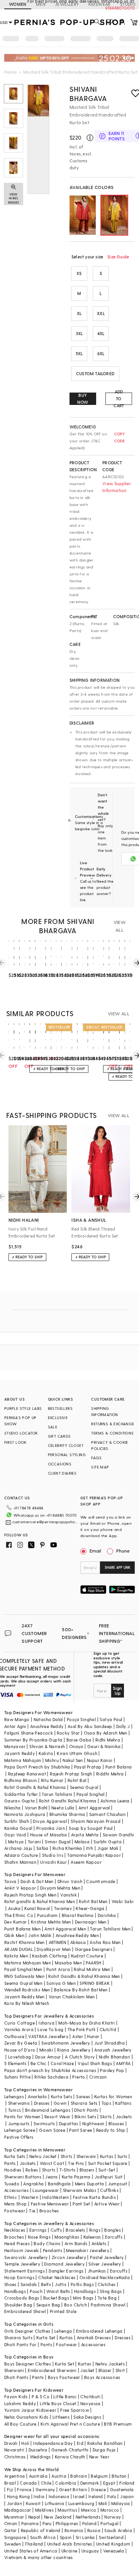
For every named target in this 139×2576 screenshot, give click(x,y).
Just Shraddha (109, 2043)
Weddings (40, 2457)
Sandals (29, 2284)
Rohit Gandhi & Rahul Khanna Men (84, 1976)
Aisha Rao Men (105, 1942)
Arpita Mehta (85, 1835)
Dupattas (69, 2123)
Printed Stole (63, 2311)
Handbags (15, 2291)
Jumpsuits (19, 2123)
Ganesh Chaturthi (70, 2450)
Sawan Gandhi (119, 1835)
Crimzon (98, 2077)
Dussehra (38, 2450)
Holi (25, 2443)
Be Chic (39, 2063)
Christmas (15, 2457)
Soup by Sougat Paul (91, 1828)
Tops (107, 2103)
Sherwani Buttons (23, 2177)
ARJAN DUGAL (19, 1949)
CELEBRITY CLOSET (66, 1445)
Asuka (14, 1908)
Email (95, 1551)
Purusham (47, 1915)
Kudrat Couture (87, 1956)
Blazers (87, 2170)
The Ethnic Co (19, 1915)
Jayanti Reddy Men (25, 1997)
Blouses (116, 2123)
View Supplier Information (117, 487)
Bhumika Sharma (67, 1814)
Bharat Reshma (78, 1915)
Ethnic (11, 2197)
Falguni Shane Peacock (29, 1733)
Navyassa (91, 2403)
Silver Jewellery (105, 2264)
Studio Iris (53, 1855)
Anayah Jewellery (113, 2050)
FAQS (96, 1458)
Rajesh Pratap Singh (71, 1774)
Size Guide (118, 257)
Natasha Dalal (48, 1719)
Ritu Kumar (52, 1780)
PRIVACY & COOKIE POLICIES (109, 1445)
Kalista (46, 1753)
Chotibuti (90, 2396)
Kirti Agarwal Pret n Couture (70, 2424)
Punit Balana (119, 1767)
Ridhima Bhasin (21, 1780)
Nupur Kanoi (100, 1760)
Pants (10, 2163)
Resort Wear (57, 2117)
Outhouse (14, 2036)
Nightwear (93, 2123)
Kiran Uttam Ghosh (77, 1753)
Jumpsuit (118, 2184)
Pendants (53, 2250)
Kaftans (123, 2103)
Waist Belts (58, 2291)
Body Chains (47, 2243)
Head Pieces (17, 2243)
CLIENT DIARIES (62, 1473)
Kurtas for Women (113, 2096)
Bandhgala (59, 2184)
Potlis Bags (82, 2284)
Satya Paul (111, 1719)
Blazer (105, 2370)
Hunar (93, 2036)
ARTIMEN (58, 1942)
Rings (95, 2230)
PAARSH (93, 1963)
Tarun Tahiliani (57, 1794)
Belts (46, 2284)
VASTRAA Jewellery (48, 2036)
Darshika (107, 1915)
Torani (34, 1842)
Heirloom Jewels (22, 2250)
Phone (123, 1551)
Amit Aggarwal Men (65, 1929)
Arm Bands (76, 2243)
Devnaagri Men (91, 1922)
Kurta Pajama (76, 2177)
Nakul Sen (73, 1760)
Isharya (47, 2023)
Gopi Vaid (15, 1835)
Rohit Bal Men (93, 1901)
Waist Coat (52, 2163)
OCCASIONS (60, 1464)
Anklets (99, 2243)
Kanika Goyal (18, 1828)
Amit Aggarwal (94, 1808)
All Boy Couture (20, 2424)
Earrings (38, 2230)
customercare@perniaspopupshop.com (45, 1522)
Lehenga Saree (20, 2130)
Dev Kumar (16, 1922)
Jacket (87, 2370)
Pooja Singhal (81, 1719)
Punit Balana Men (22, 1929)
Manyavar (15, 1746)
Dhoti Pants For (20, 2344)
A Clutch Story (80, 2057)
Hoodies (13, 2170)
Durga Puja (104, 2450)
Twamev (63, 1908)
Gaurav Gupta (20, 1801)
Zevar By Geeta (21, 2043)
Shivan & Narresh (47, 1746)
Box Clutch (75, 2305)
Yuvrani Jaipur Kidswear (30, 2410)
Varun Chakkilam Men (72, 1997)
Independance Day (53, 2443)
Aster (78, 2036)
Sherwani (86, 2156)
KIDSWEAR (100, 4)
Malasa (82, 1842)
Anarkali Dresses (94, 2337)
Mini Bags (83, 2298)
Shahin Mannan (20, 1862)
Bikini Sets (85, 2117)
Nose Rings (39, 2237)
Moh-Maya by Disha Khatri (87, 2023)
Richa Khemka (67, 1848)
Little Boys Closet (58, 2403)
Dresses (42, 2103)
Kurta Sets (62, 2096)
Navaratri (14, 2450)
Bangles (113, 2230)
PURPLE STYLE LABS (23, 1408)
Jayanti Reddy (19, 1753)
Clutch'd (108, 2029)
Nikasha (13, 1808)
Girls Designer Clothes (27, 2331)
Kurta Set (46, 2337)
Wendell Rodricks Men (27, 1990)
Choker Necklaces (57, 2277)
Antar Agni (15, 1726)
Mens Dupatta (90, 2184)
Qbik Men (14, 1935)
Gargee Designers (94, 1949)
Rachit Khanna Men (25, 1942)
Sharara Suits (18, 2337)
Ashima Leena (115, 1801)
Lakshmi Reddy (20, 2403)
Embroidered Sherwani (52, 2370)
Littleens (61, 2417)
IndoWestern (55, 2197)
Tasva (10, 1881)
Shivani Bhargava (88, 94)
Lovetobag (20, 2057)
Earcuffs (114, 2237)
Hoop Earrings (19, 2277)
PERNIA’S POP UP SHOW (20, 1421)
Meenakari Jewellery (88, 2250)
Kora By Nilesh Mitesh (27, 2003)
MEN (41, 4)
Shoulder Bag (18, 2305)
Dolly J (123, 1726)
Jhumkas (97, 2271)
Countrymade (101, 1881)
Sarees (83, 2096)
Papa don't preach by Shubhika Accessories (50, 2070)
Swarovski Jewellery (26, 2257)
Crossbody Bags (22, 2298)
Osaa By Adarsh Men (106, 1733)
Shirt (120, 2370)
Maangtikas (67, 2237)
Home (11, 72)
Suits (122, 2156)
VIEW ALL (120, 926)
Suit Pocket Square (108, 2163)
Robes (32, 2170)
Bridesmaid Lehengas (48, 2110)
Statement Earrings (25, 2271)
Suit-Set (107, 2170)
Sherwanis (19, 2103)
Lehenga (63, 2331)
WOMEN (18, 4)
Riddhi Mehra (110, 1774)
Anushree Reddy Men (77, 1935)
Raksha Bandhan (105, 2443)
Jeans (51, 2177)
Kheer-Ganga (90, 1908)
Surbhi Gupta (108, 1842)
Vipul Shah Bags (95, 2063)
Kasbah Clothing (49, 1956)
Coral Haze (62, 2063)
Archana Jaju (18, 1848)
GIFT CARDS (59, 1436)
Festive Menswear (50, 2204)
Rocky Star (68, 1733)
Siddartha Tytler (21, 1794)
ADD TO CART (119, 399)
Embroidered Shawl (25, 2311)
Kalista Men (16, 1956)
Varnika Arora (19, 2029)
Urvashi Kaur (53, 1862)
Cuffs (56, 2230)
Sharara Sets (84, 2103)
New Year (99, 2457)
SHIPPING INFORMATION (104, 1411)
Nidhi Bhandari (115, 2057)
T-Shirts (68, 2170)
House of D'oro (20, 2050)
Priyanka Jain (51, 1828)
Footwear (15, 2211)
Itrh (90, 1848)
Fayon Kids (16, 2396)
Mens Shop (16, 2204)
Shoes (10, 2284)
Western (30, 2197)
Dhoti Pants (86, 2110)
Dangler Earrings (66, 2271)
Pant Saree (81, 2130)
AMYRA (123, 2063)
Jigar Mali (108, 1848)
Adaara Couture (21, 1855)
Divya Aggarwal (50, 1821)
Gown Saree (52, 2130)
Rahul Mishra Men (92, 1969)
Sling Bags (111, 2291)
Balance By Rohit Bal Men (81, 1990)
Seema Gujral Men (23, 1983)
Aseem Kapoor (86, 1862)
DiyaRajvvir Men (54, 1949)
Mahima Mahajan (23, 1760)
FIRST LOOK (15, 1442)
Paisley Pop (112, 2070)
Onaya (76, 1746)
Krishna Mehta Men (51, 1922)
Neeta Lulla (63, 1808)
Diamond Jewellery (64, 2264)
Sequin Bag (48, 2305)
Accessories (16, 2190)
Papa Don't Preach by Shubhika (37, 1767)
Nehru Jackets (110, 2364)
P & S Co (41, 2396)
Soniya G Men (61, 1983)
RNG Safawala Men (24, 1976)
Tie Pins (76, 2163)
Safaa (42, 1848)
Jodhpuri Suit (109, 2177)
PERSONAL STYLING (67, 1455)
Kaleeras (92, 2237)
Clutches (107, 2284)
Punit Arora (58, 1969)
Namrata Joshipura (25, 1814)
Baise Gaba (79, 1740)
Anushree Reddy (47, 1726)
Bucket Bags (56, 2298)
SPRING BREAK (95, 1983)
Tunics (14, 2110)
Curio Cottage (19, 2023)
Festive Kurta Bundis (94, 2197)
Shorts (49, 2170)
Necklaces (15, 2230)
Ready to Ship (111, 2130)
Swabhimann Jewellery (66, 2043)
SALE (53, 1427)
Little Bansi (65, 2396)
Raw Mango (17, 1719)
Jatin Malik (40, 1935)
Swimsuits (44, 2123)
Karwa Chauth (70, 2457)
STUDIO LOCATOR (21, 1433)
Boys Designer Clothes (28, 2364)
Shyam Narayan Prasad (96, 1821)
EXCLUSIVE (58, 1418)
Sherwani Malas (80, 2190)
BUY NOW (83, 399)
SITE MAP (100, 1467)
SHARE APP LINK (118, 1567)
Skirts (106, 2117)
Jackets (124, 2117)
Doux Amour (48, 2057)
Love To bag (50, 2029)
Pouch (36, 2291)
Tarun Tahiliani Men (110, 1929)
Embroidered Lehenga (99, 2331)
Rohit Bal (77, 1780)
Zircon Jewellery (69, 2257)
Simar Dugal (58, 1842)
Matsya (16, 1842)
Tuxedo (12, 2184)
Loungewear (46, 2190)
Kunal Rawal (37, 1908)
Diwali (11, 2443)
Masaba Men (68, 1963)
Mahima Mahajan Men (28, 1963)
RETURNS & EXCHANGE (113, 1424)
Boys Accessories (102, 2377)
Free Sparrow (75, 2410)
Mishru (52, 1760)
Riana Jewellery (74, 2050)
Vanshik (69, 1895)
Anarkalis (37, 2096)
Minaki (46, 2050)
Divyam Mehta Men (60, 1888)
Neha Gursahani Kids (26, 2417)
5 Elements (15, 2063)
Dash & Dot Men (37, 1881)
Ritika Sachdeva (51, 2077)
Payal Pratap (88, 1767)
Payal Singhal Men (23, 1969)
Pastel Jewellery (107, 2257)
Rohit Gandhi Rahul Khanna (68, 1801)
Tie (32, 2211)
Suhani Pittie (17, 2077)
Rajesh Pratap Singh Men (30, 1895)
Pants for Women (22, 2117)
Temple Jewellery (22, 2264)
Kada (125, 2277)
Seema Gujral (84, 1787)
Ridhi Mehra (108, 1740)
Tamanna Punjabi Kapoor (94, 1855)
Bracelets (75, 2230)
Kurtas (107, 2156)
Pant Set (81, 2204)
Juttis (61, 2284)
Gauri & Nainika (104, 1746)
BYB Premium (118, 2424)
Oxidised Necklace (99, 2277)
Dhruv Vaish (70, 1881)
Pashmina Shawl (108, 2305)
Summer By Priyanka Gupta (33, 1740)
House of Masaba (49, 1835)
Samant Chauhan (108, 1814)
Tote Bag (107, 2298)
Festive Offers (19, 2137)
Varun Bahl (36, 1808)
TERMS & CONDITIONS (112, 1433)
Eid (80, 2443)
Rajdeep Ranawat (27, 1774)
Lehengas (14, 2096)
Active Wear (107, 2204)
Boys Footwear (64, 2377)
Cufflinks (109, 2190)
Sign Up (117, 1691)
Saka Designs (87, 2417)
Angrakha (33, 2184)
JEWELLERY (67, 4)
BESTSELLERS (60, 1408)
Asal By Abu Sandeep (90, 1726)
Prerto (79, 2077)
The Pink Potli (82, 2029)
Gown (60, 2103)
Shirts (66, 2156)
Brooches (49, 2211)
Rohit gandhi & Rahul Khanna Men (40, 1901)
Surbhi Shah (17, 1821)
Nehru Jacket (43, 2156)
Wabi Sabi (123, 1901)
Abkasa (78, 1942)
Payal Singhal (91, 1794)
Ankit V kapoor (20, 1888)
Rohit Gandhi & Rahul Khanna (35, 1787)
